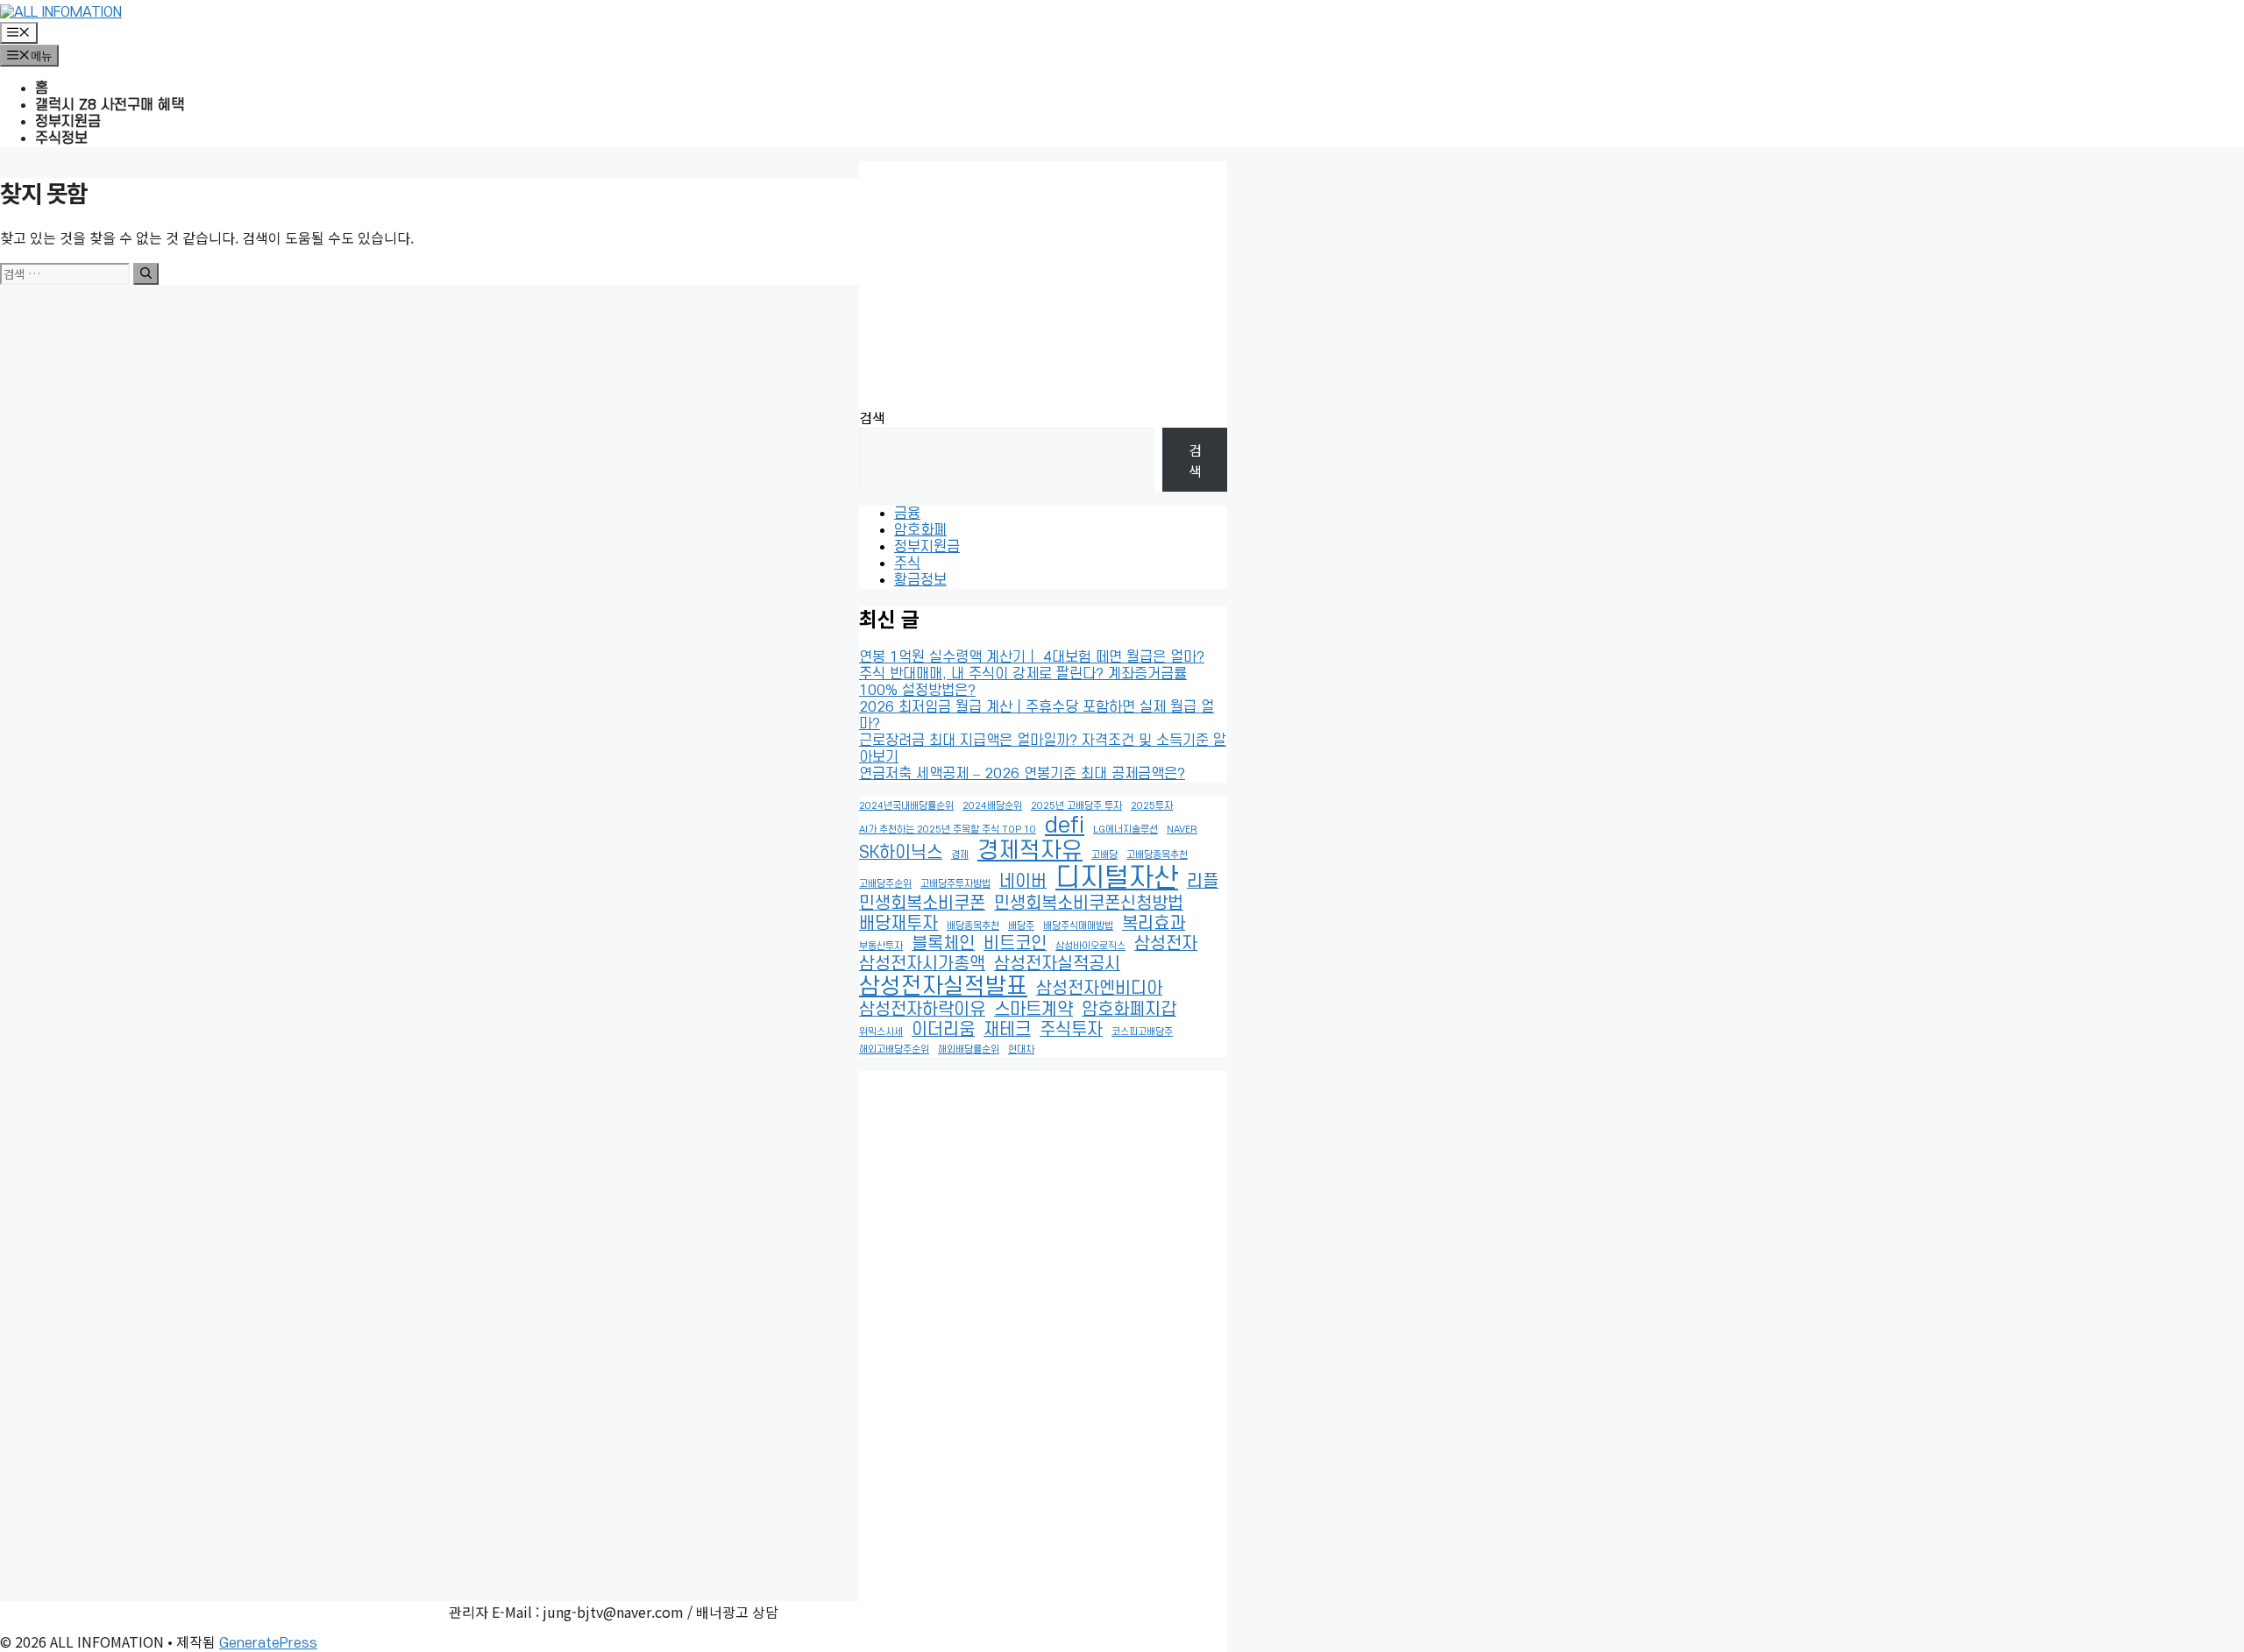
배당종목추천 (973, 926)
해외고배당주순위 (894, 1049)
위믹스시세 (881, 1032)
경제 (960, 855)
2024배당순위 (992, 806)
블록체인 (943, 944)
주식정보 (61, 138)
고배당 (1104, 855)
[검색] (146, 274)
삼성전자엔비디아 (1099, 989)
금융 (907, 514)
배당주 (1021, 926)
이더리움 (943, 1030)
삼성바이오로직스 (1090, 946)
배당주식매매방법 (1078, 926)
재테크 (1007, 1030)
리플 (1203, 882)
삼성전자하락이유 (922, 1010)
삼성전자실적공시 (1057, 964)
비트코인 (1015, 944)
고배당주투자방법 (955, 884)
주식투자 (1071, 1030)
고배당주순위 (885, 884)
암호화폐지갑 (1129, 1010)
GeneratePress (268, 1643)
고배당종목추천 (1157, 855)
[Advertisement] (1043, 284)
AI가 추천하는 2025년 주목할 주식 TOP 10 (948, 830)
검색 (872, 417)
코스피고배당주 (1142, 1032)
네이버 (1023, 882)
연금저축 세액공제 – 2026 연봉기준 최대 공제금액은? (1022, 774)
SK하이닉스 (901, 853)
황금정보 (920, 580)
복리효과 (1154, 924)
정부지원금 (68, 122)
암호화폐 (920, 530)
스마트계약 (1033, 1010)
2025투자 (1152, 806)
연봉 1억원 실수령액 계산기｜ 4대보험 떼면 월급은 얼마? (1032, 657)
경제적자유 (1030, 851)
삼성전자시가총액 (922, 964)
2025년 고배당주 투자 (1076, 806)
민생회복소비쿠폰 (922, 904)
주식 (907, 564)
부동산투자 (881, 946)
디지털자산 (1117, 879)
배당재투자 (898, 924)
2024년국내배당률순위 (906, 806)
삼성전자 (1166, 944)
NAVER (1182, 830)
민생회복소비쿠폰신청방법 (1089, 904)
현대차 (1021, 1049)
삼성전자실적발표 (943, 987)
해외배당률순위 (969, 1049)
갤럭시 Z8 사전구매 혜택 (110, 105)
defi (1065, 826)
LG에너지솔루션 (1126, 830)
